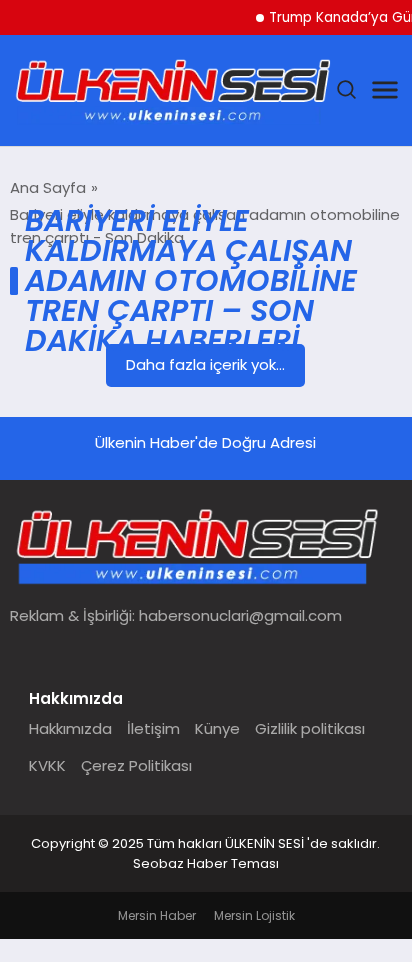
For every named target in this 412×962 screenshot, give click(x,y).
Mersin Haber (157, 915)
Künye (217, 728)
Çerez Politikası (136, 765)
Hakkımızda (70, 728)
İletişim (153, 728)
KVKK (47, 765)
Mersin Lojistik (254, 915)
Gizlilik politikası (310, 728)
